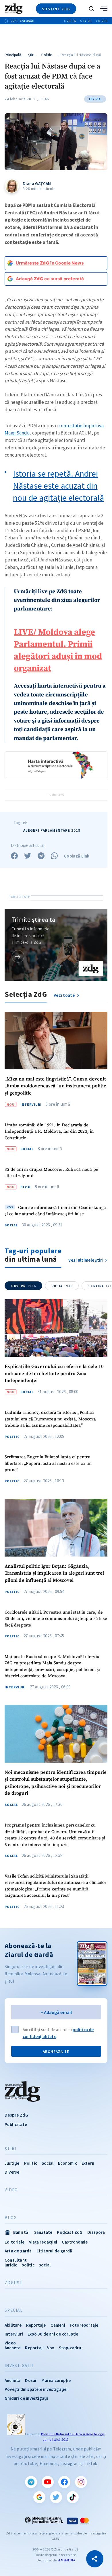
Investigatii (19, 2366)
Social (27, 1149)
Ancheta (12, 2380)
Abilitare (13, 2325)
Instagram (81, 2482)
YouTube (48, 2482)
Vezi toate (65, 995)
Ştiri (31, 55)
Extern (88, 2163)
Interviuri (31, 1105)
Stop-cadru (70, 2348)
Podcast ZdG (70, 2232)
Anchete (12, 2348)
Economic (67, 2163)
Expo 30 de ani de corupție (53, 2334)
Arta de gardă (18, 2251)
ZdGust (14, 2283)
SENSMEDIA (66, 2560)
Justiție (12, 2163)
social (45, 2265)
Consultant (16, 2260)
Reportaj (34, 2348)
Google (39, 2497)
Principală (13, 55)
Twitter (56, 2497)
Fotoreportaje (84, 2325)
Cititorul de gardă (54, 2251)
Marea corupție (56, 2380)
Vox (51, 2348)
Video (11, 2190)
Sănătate (43, 2232)
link (18, 956)
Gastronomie (75, 2242)
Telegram (31, 2482)
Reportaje (36, 2325)
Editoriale (15, 2242)
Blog (26, 1187)
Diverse (12, 2172)
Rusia (62, 1286)
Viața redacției (43, 2242)
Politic (47, 55)
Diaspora (96, 2232)
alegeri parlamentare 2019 (52, 830)
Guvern (24, 1286)
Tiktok (73, 2497)
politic (28, 2265)
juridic (11, 2265)
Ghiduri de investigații (26, 2398)
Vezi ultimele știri (86, 1260)
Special (14, 2310)
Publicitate (16, 2124)
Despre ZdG (16, 2115)
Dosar (31, 2380)
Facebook (64, 2482)
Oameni (58, 2325)
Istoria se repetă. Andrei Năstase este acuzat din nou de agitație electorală (58, 486)
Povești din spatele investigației (36, 2389)
